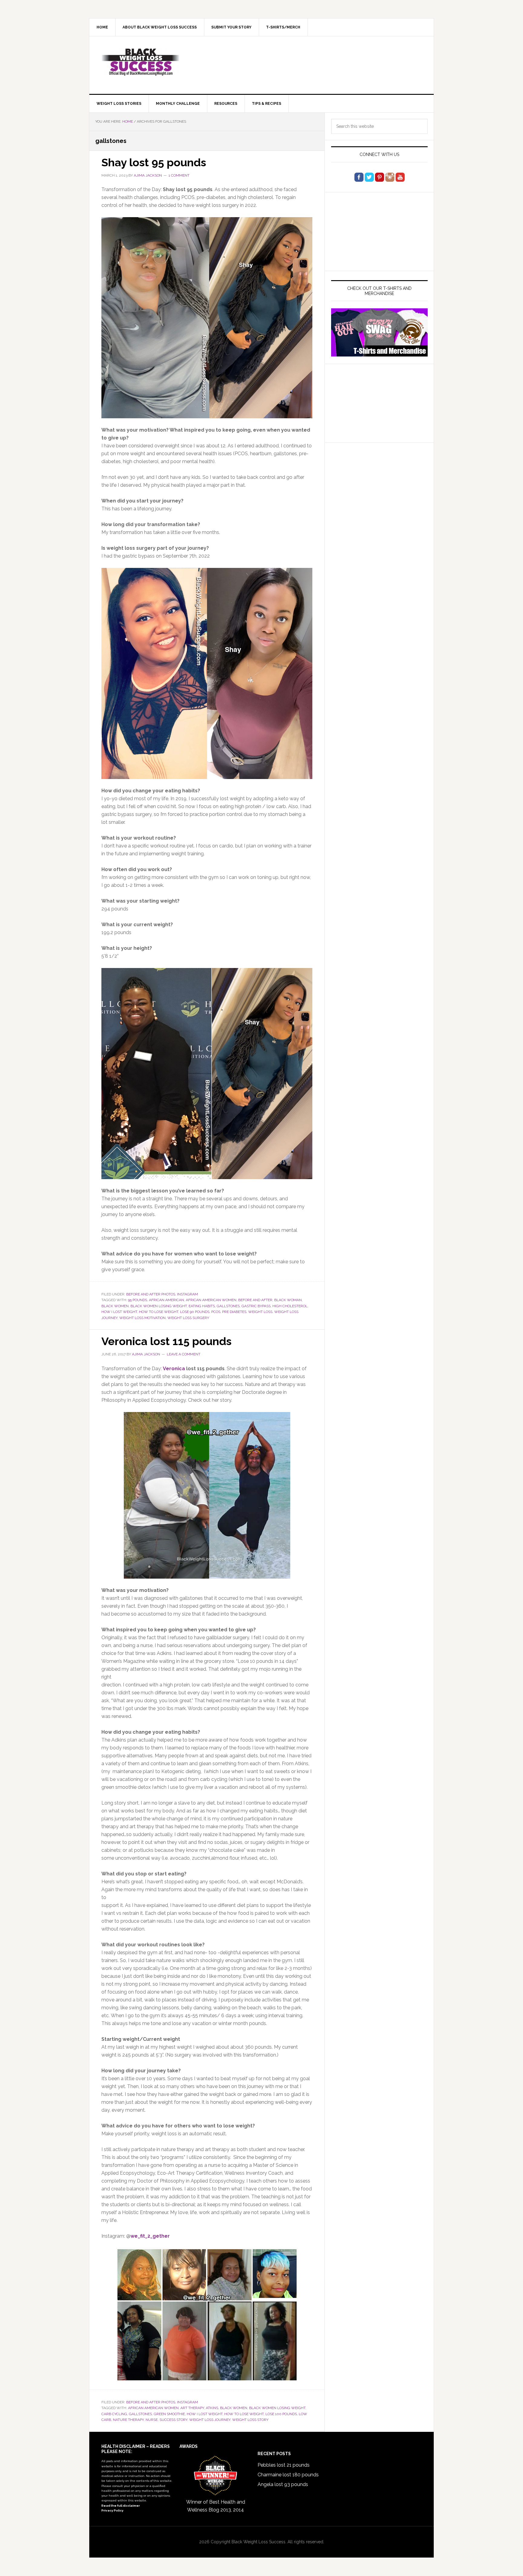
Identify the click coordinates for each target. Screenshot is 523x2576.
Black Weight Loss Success (141, 62)
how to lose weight (159, 1312)
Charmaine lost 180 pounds (288, 2475)
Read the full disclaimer (121, 2506)
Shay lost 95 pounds (154, 162)
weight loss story (250, 2420)
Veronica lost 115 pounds (166, 1341)
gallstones (228, 1306)
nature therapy (128, 2420)
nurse (152, 2420)
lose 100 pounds (281, 2414)
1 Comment (179, 175)
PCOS (216, 1312)
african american (166, 1300)
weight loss (260, 1312)
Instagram (187, 1294)
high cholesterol (290, 1306)
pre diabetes (234, 1312)
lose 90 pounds (195, 1312)
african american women (211, 1300)
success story (173, 2420)
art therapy (192, 2408)
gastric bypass (256, 1306)
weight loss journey (210, 2420)
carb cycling (114, 2414)
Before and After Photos (151, 1294)
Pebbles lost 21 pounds (284, 2465)
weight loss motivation (142, 1318)
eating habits (202, 1306)
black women (115, 1306)
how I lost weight (119, 1312)
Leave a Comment (184, 1354)
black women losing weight (159, 1306)
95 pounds (138, 1300)
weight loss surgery (188, 1318)
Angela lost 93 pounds (283, 2484)
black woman (288, 1300)
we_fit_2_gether (150, 2236)
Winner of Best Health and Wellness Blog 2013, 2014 (216, 2506)
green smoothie (169, 2414)
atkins (212, 2408)
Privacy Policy (112, 2510)
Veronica (174, 1369)
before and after (255, 1300)
